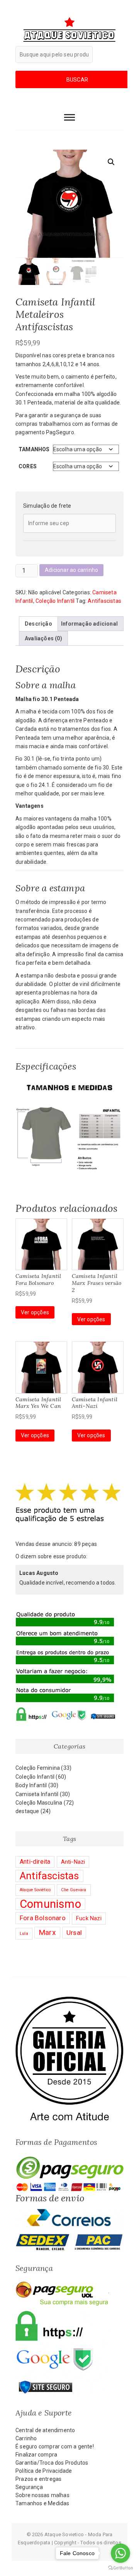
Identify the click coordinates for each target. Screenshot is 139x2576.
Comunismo (50, 1904)
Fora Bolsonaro (43, 1918)
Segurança (29, 2487)
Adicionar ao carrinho (71, 570)
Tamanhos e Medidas (42, 2503)
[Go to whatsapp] (120, 2553)
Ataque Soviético (35, 1890)
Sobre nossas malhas (42, 2495)
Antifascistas (104, 601)
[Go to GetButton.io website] (120, 2568)
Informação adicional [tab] (89, 624)
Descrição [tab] (38, 624)
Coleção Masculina (39, 1803)
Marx (47, 1932)
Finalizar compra (36, 2455)
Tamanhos (34, 449)
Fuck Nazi (89, 1918)
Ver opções (35, 1312)
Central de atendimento (45, 2430)
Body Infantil (31, 1785)
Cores (28, 466)
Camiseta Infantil (37, 1794)
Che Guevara (74, 1890)
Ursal (74, 1933)
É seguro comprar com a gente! (55, 2446)
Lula (24, 1934)
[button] (111, 162)
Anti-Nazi (73, 1862)
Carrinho (26, 2438)
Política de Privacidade (44, 2471)
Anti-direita (35, 1862)
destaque (27, 1811)
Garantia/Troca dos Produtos (52, 2463)
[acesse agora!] (69, 2000)
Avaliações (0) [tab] (43, 638)
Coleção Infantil (55, 601)
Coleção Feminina (38, 1768)
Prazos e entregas (38, 2479)
